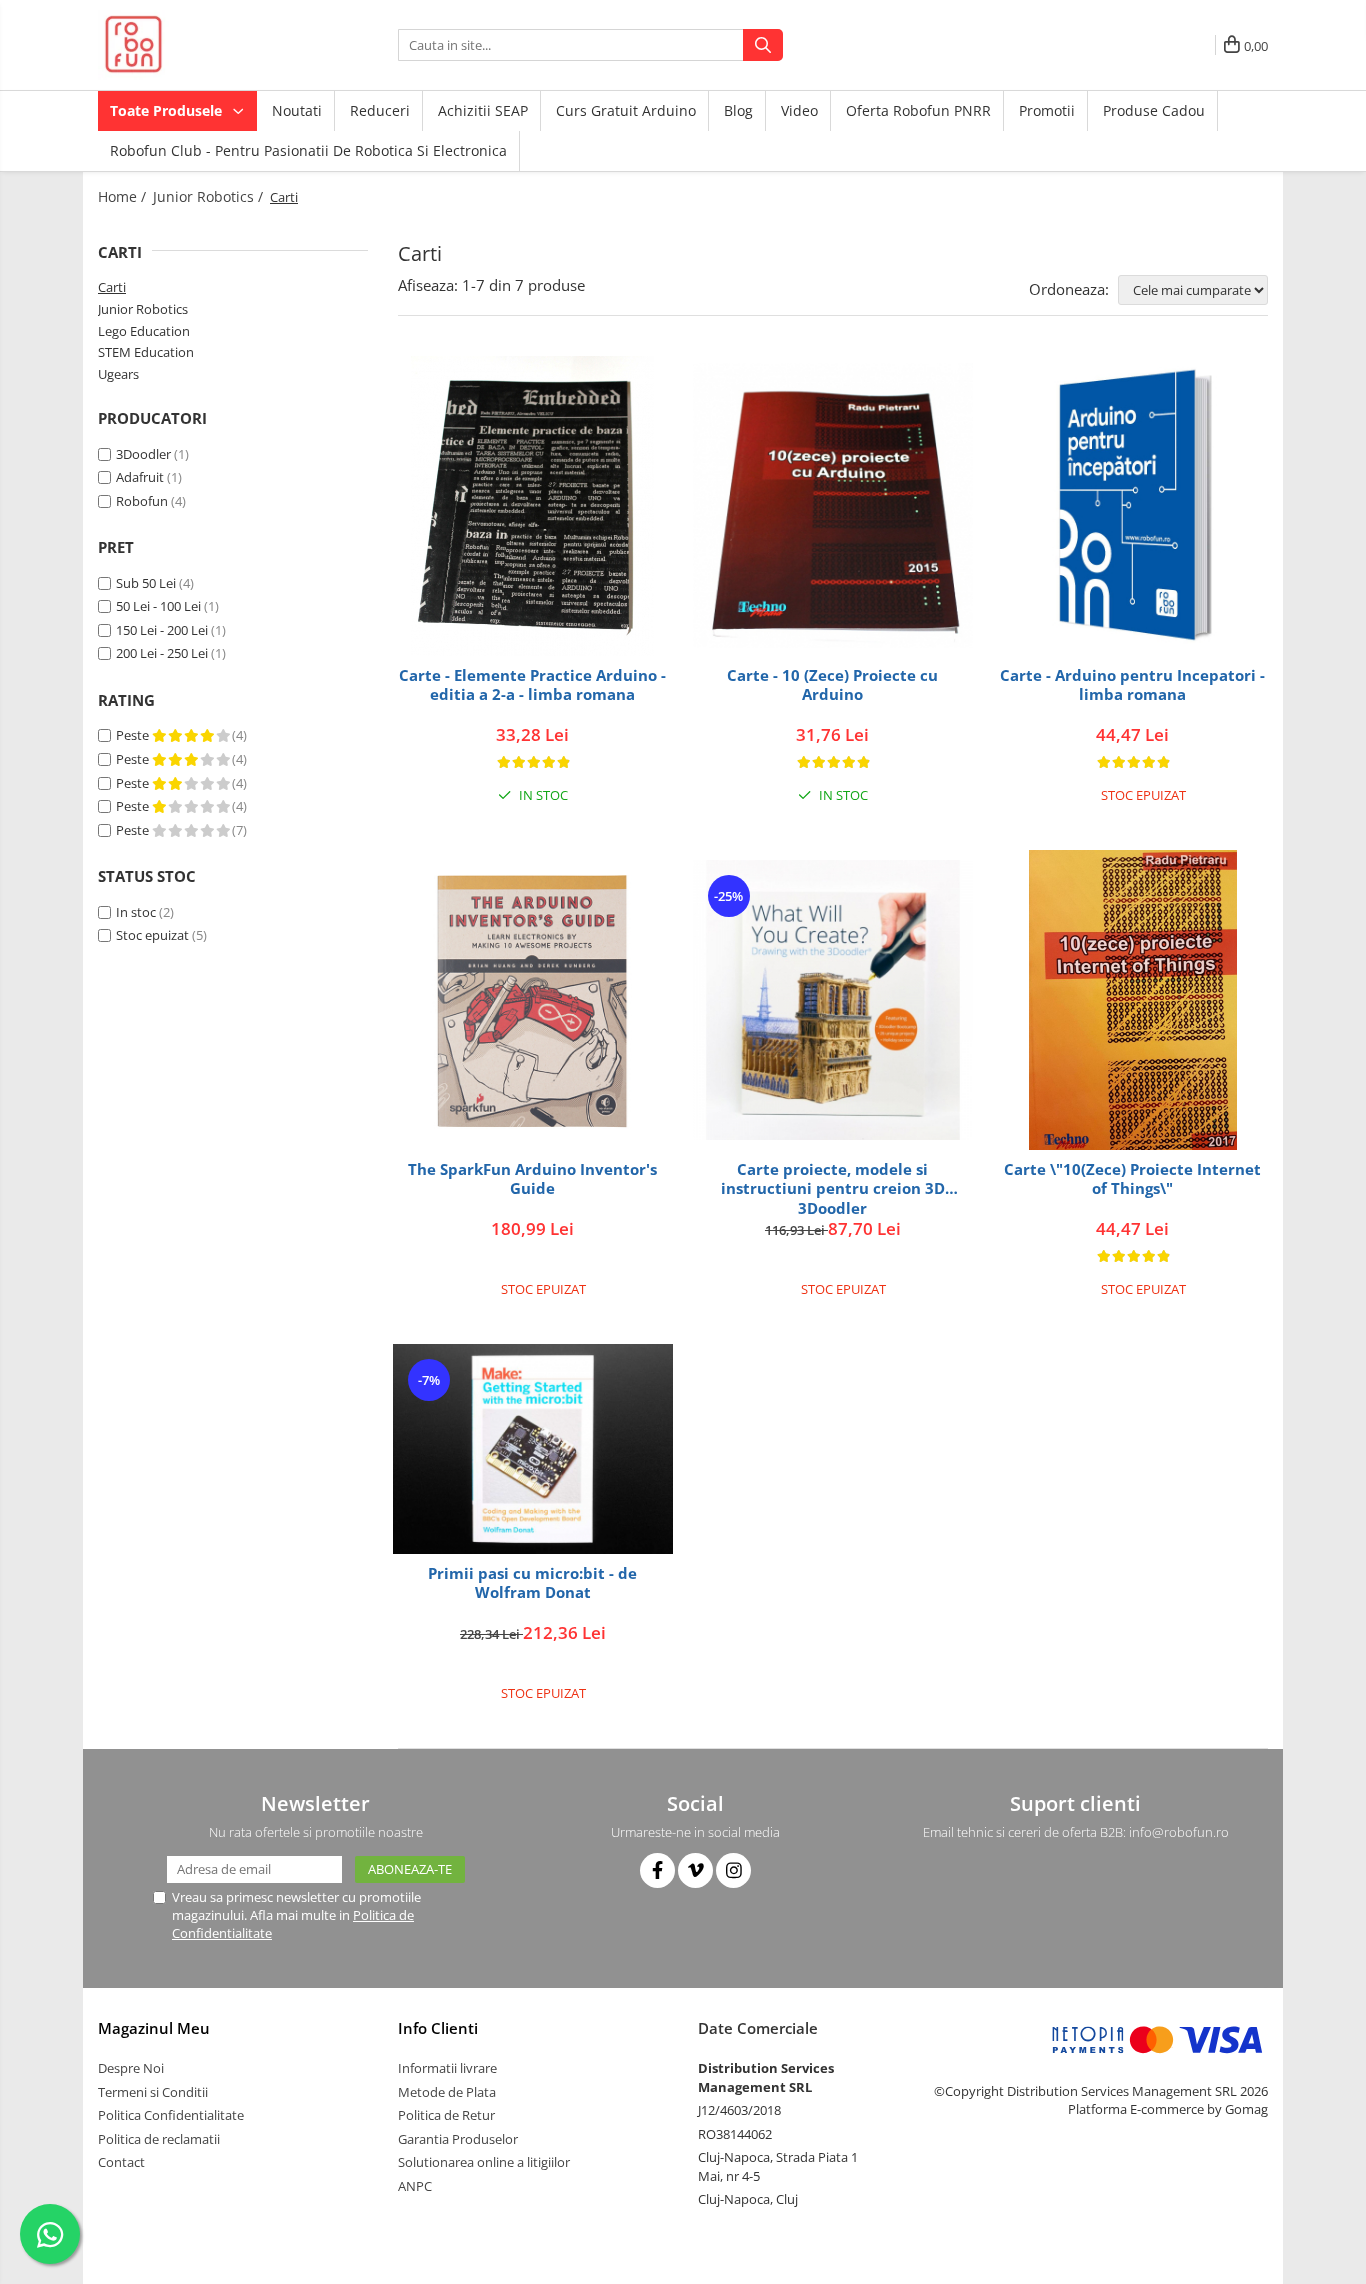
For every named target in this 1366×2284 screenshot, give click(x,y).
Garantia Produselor (458, 2139)
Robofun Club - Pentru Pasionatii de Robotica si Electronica (308, 150)
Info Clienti (438, 2028)
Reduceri (380, 110)
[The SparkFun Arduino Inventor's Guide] (533, 1000)
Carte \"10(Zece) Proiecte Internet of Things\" (1132, 1179)
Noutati (297, 110)
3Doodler (143, 454)
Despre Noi (131, 2068)
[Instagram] (733, 1870)
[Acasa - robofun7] (198, 45)
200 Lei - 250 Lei (162, 653)
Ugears (118, 374)
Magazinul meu (154, 2028)
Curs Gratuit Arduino (626, 110)
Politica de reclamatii (159, 2139)
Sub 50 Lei (146, 583)
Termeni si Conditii (153, 2092)
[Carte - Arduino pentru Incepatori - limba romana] (1133, 506)
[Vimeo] (695, 1870)
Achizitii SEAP (483, 110)
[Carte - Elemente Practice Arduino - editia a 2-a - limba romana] (533, 506)
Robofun (142, 501)
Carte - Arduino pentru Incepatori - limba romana (1132, 685)
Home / (124, 196)
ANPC (415, 2186)
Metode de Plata (447, 2092)
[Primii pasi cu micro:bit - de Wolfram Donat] (533, 1449)
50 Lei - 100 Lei (158, 606)
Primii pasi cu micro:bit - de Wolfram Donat (532, 1583)
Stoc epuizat (152, 935)
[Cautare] (763, 45)
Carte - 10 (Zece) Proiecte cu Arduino (832, 685)
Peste (134, 735)
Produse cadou (1154, 110)
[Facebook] (657, 1870)
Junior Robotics (143, 309)
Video (799, 110)
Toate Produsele (168, 110)
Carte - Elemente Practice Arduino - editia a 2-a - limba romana (532, 685)
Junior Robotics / (210, 196)
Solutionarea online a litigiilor (484, 2162)
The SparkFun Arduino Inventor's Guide (532, 1179)
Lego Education (144, 331)
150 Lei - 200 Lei (162, 630)
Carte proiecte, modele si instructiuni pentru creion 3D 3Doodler (833, 1188)
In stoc (136, 912)
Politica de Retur (446, 2115)
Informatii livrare (447, 2068)
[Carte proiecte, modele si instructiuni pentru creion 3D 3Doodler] (833, 1000)
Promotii (1047, 110)
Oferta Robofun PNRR (918, 110)
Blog (738, 110)
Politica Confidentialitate (171, 2115)
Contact (121, 2162)
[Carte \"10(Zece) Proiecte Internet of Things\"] (1133, 1000)
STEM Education (146, 352)
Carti (112, 287)
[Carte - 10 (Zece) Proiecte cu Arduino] (833, 505)
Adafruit (140, 477)
